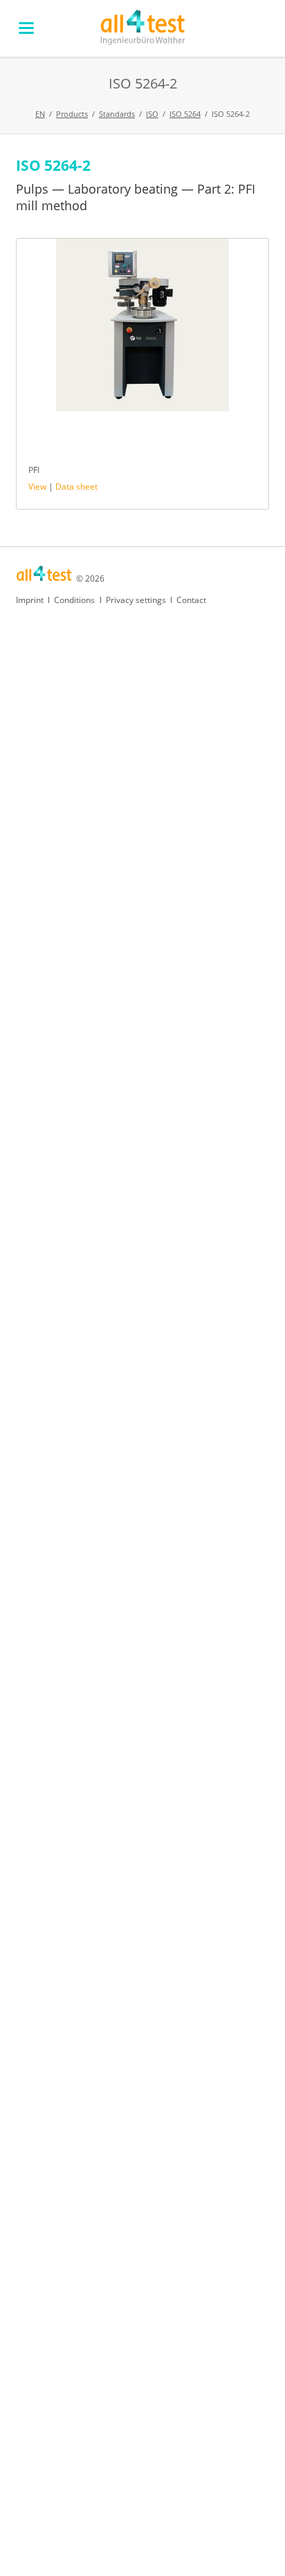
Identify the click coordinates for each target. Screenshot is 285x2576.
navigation (26, 28)
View (37, 487)
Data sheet (76, 487)
